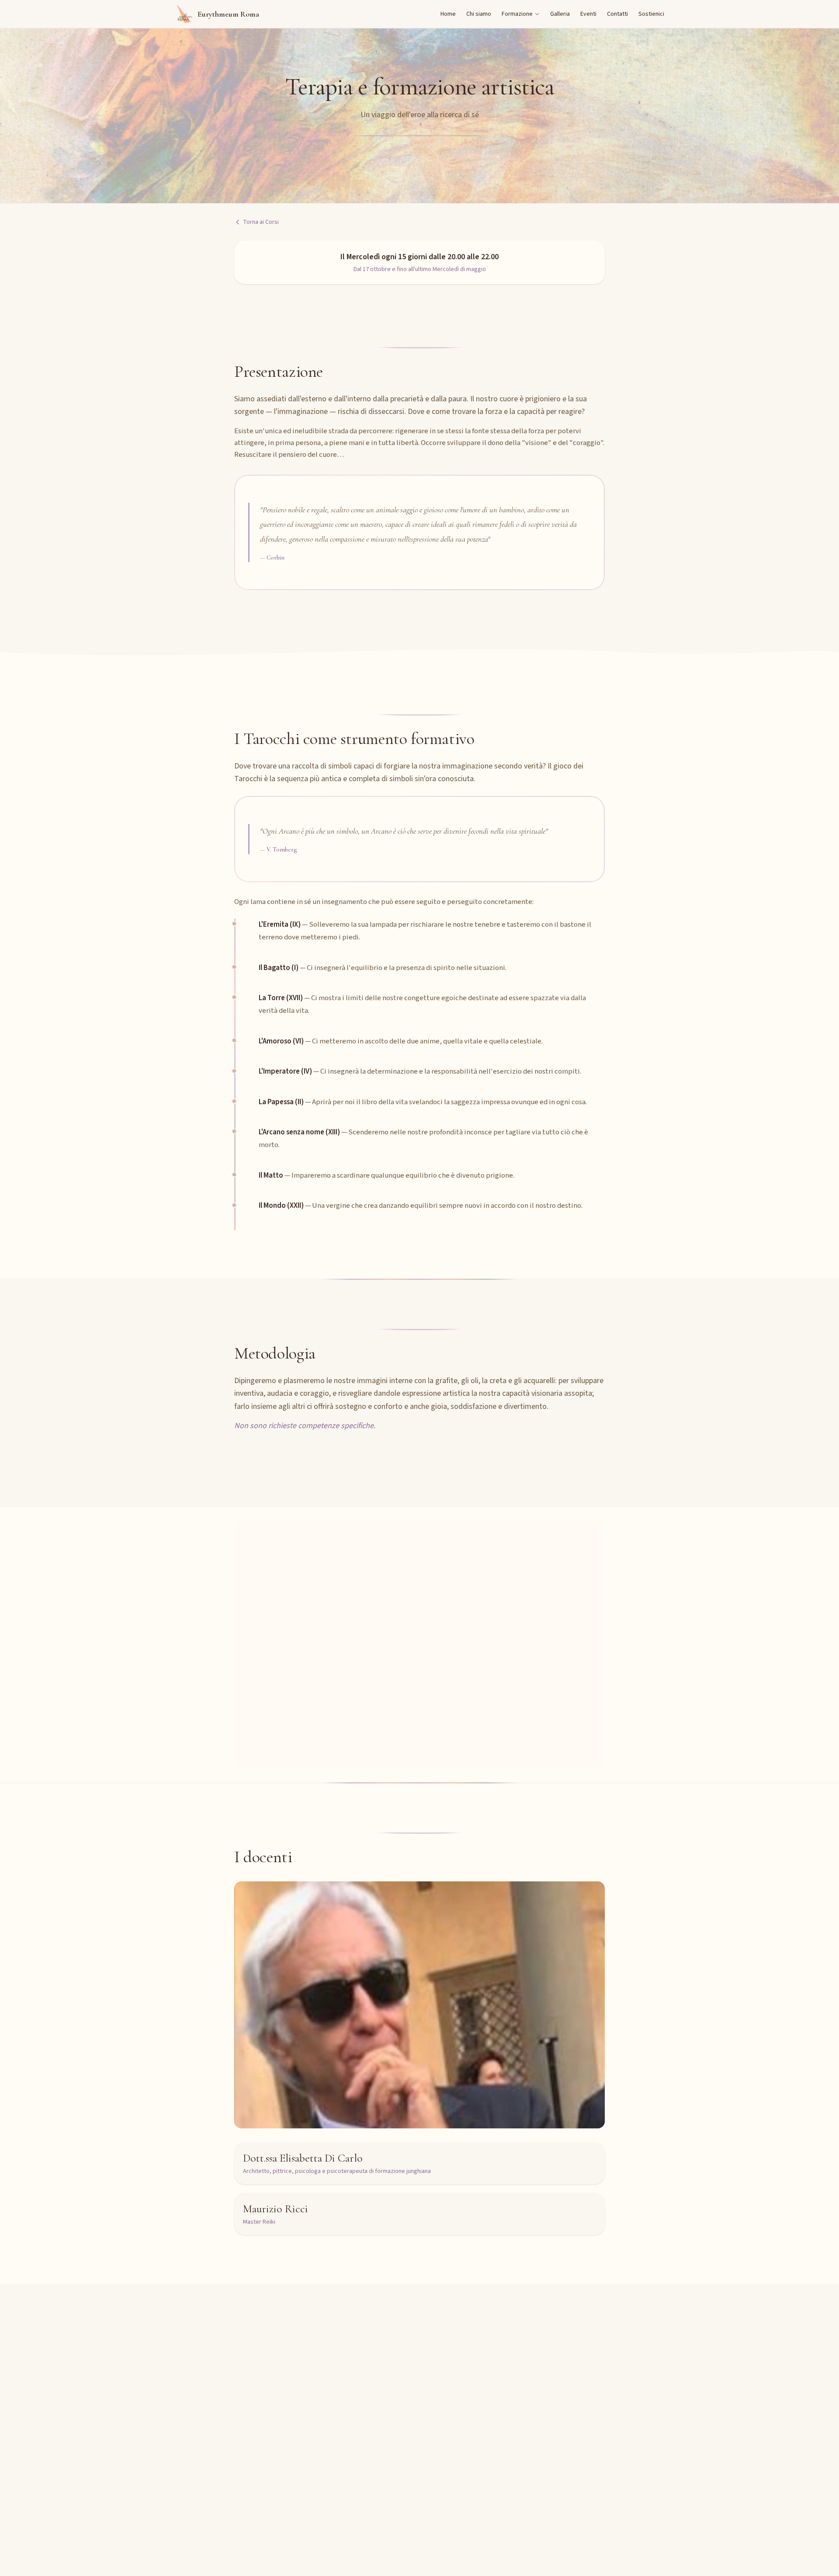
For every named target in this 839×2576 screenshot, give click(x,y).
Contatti (617, 14)
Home (448, 14)
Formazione (517, 14)
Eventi (588, 14)
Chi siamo (479, 14)
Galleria (560, 14)
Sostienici (651, 14)
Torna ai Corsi (261, 222)
